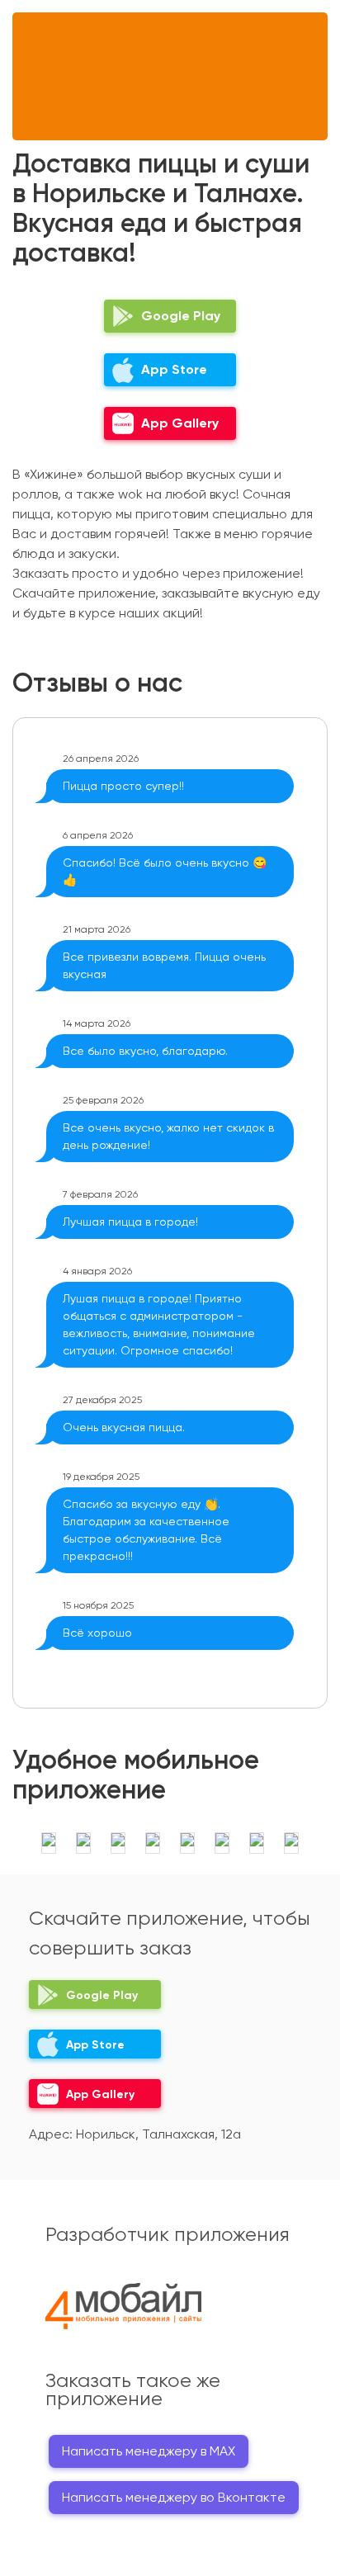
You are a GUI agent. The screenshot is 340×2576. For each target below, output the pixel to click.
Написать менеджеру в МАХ (149, 2451)
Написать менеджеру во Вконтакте (174, 2497)
